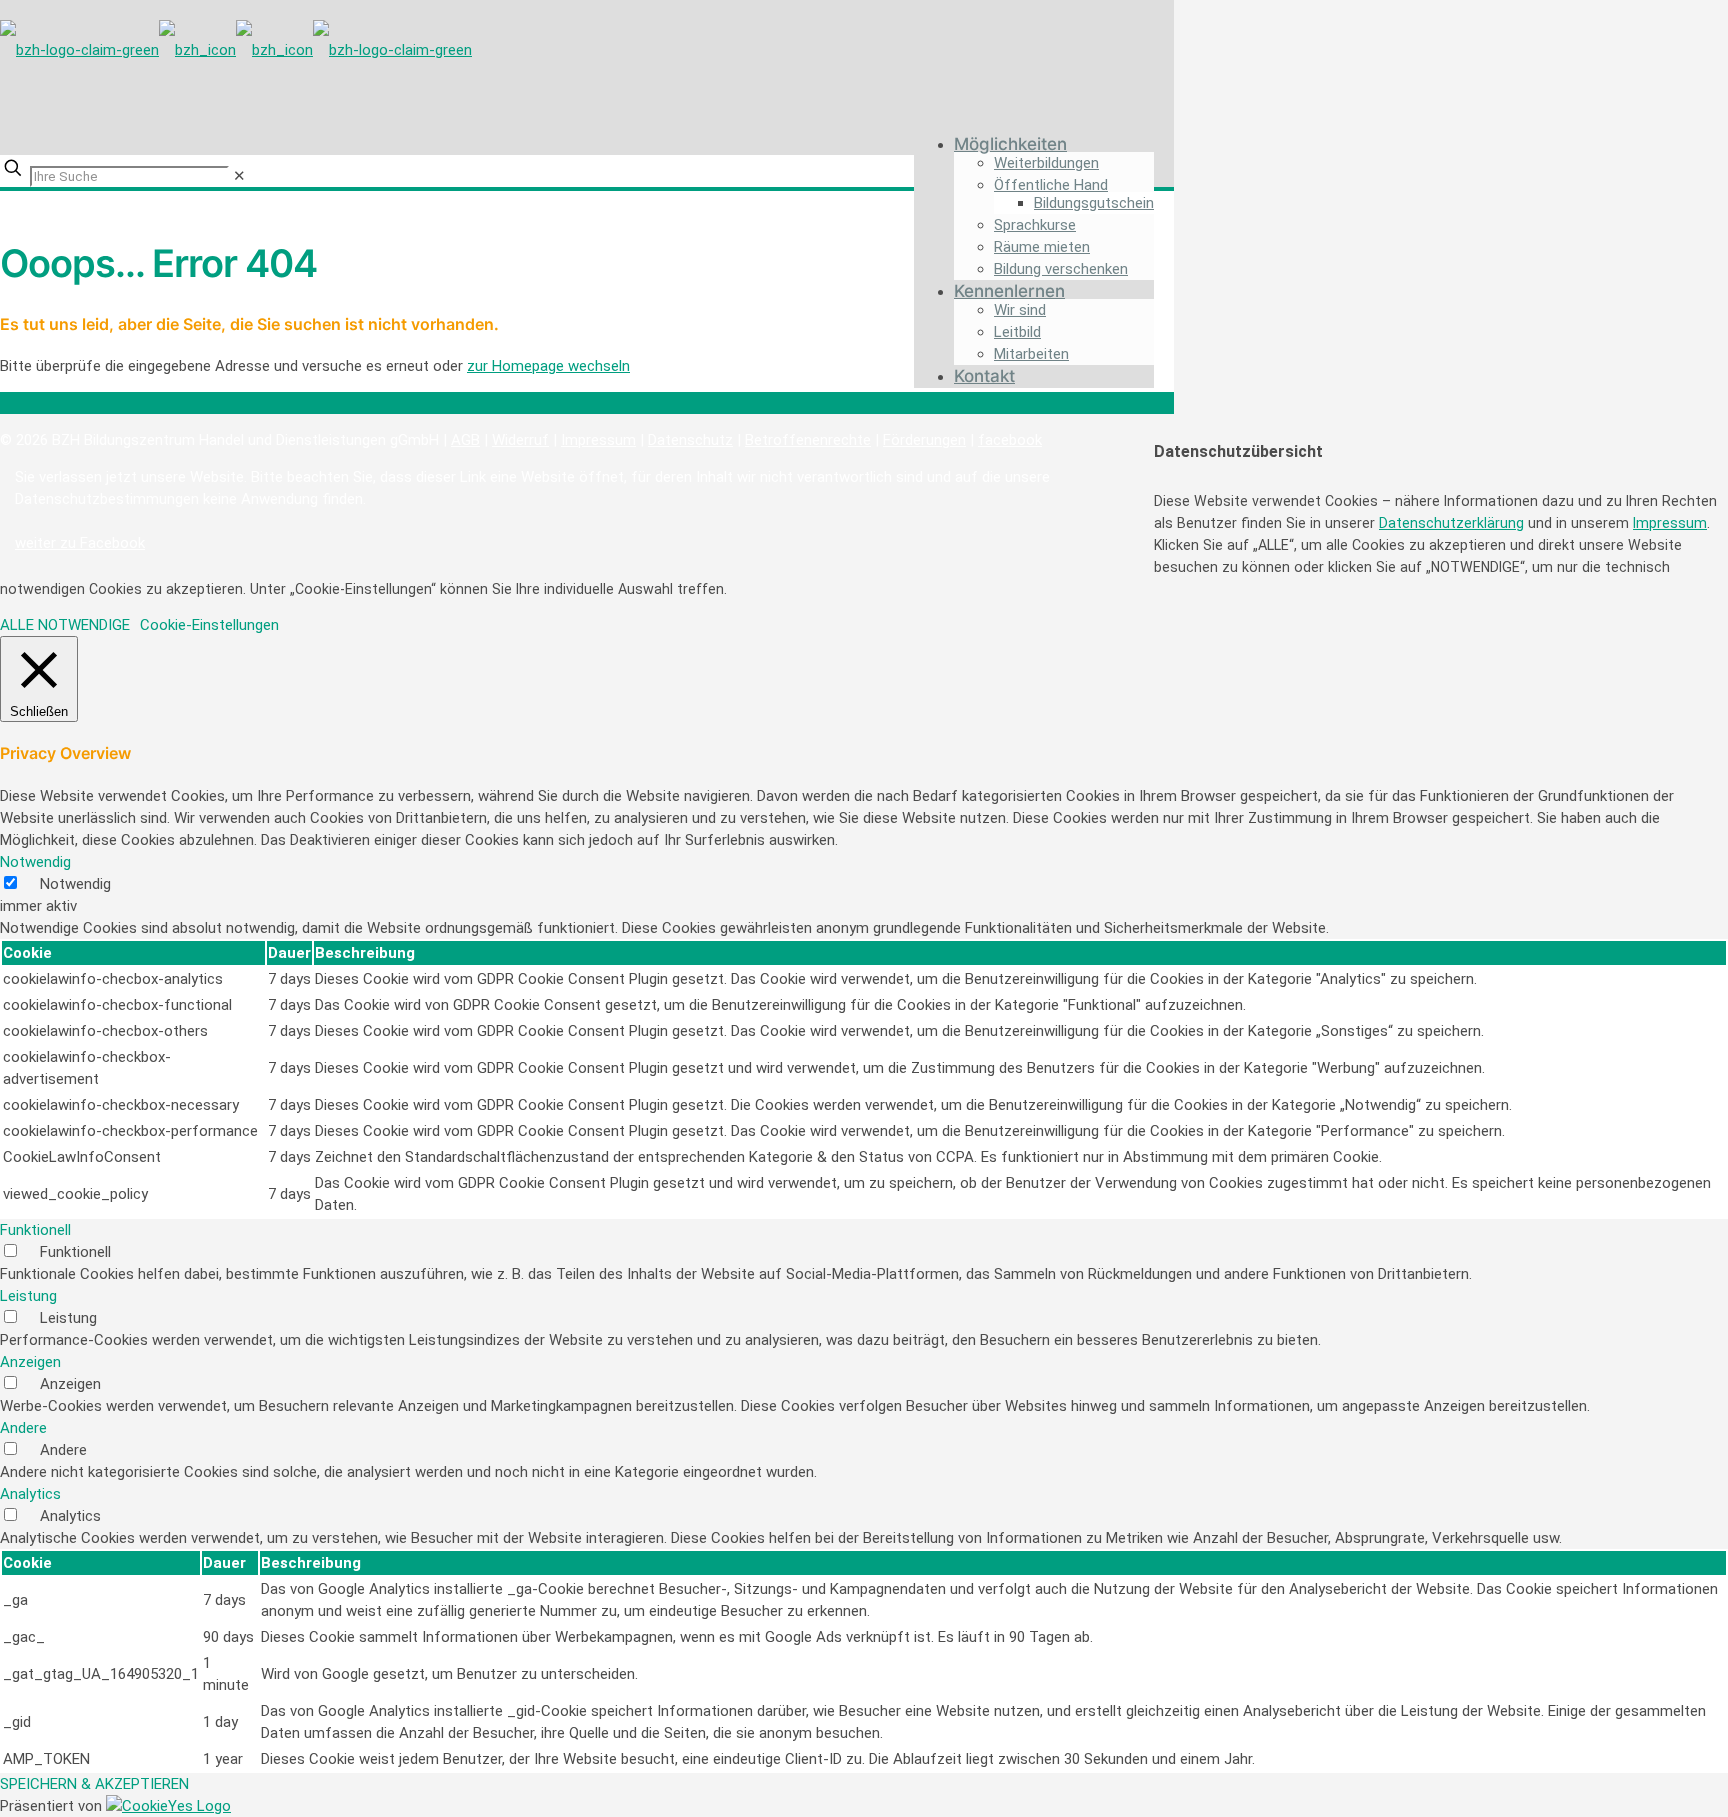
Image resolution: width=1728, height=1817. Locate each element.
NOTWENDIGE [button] (84, 625)
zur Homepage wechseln (548, 366)
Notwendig (75, 884)
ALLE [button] (17, 625)
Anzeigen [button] (30, 1362)
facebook (1010, 440)
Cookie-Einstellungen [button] (209, 625)
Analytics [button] (30, 1494)
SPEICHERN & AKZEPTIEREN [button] (94, 1784)
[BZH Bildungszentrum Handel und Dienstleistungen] (236, 45)
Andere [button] (23, 1428)
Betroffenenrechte (808, 440)
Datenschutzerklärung (1451, 523)
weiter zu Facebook (80, 543)
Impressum (598, 440)
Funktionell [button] (35, 1230)
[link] (239, 176)
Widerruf (520, 440)
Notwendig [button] (35, 862)
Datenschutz (690, 440)
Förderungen (924, 440)
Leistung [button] (28, 1296)
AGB (465, 440)
